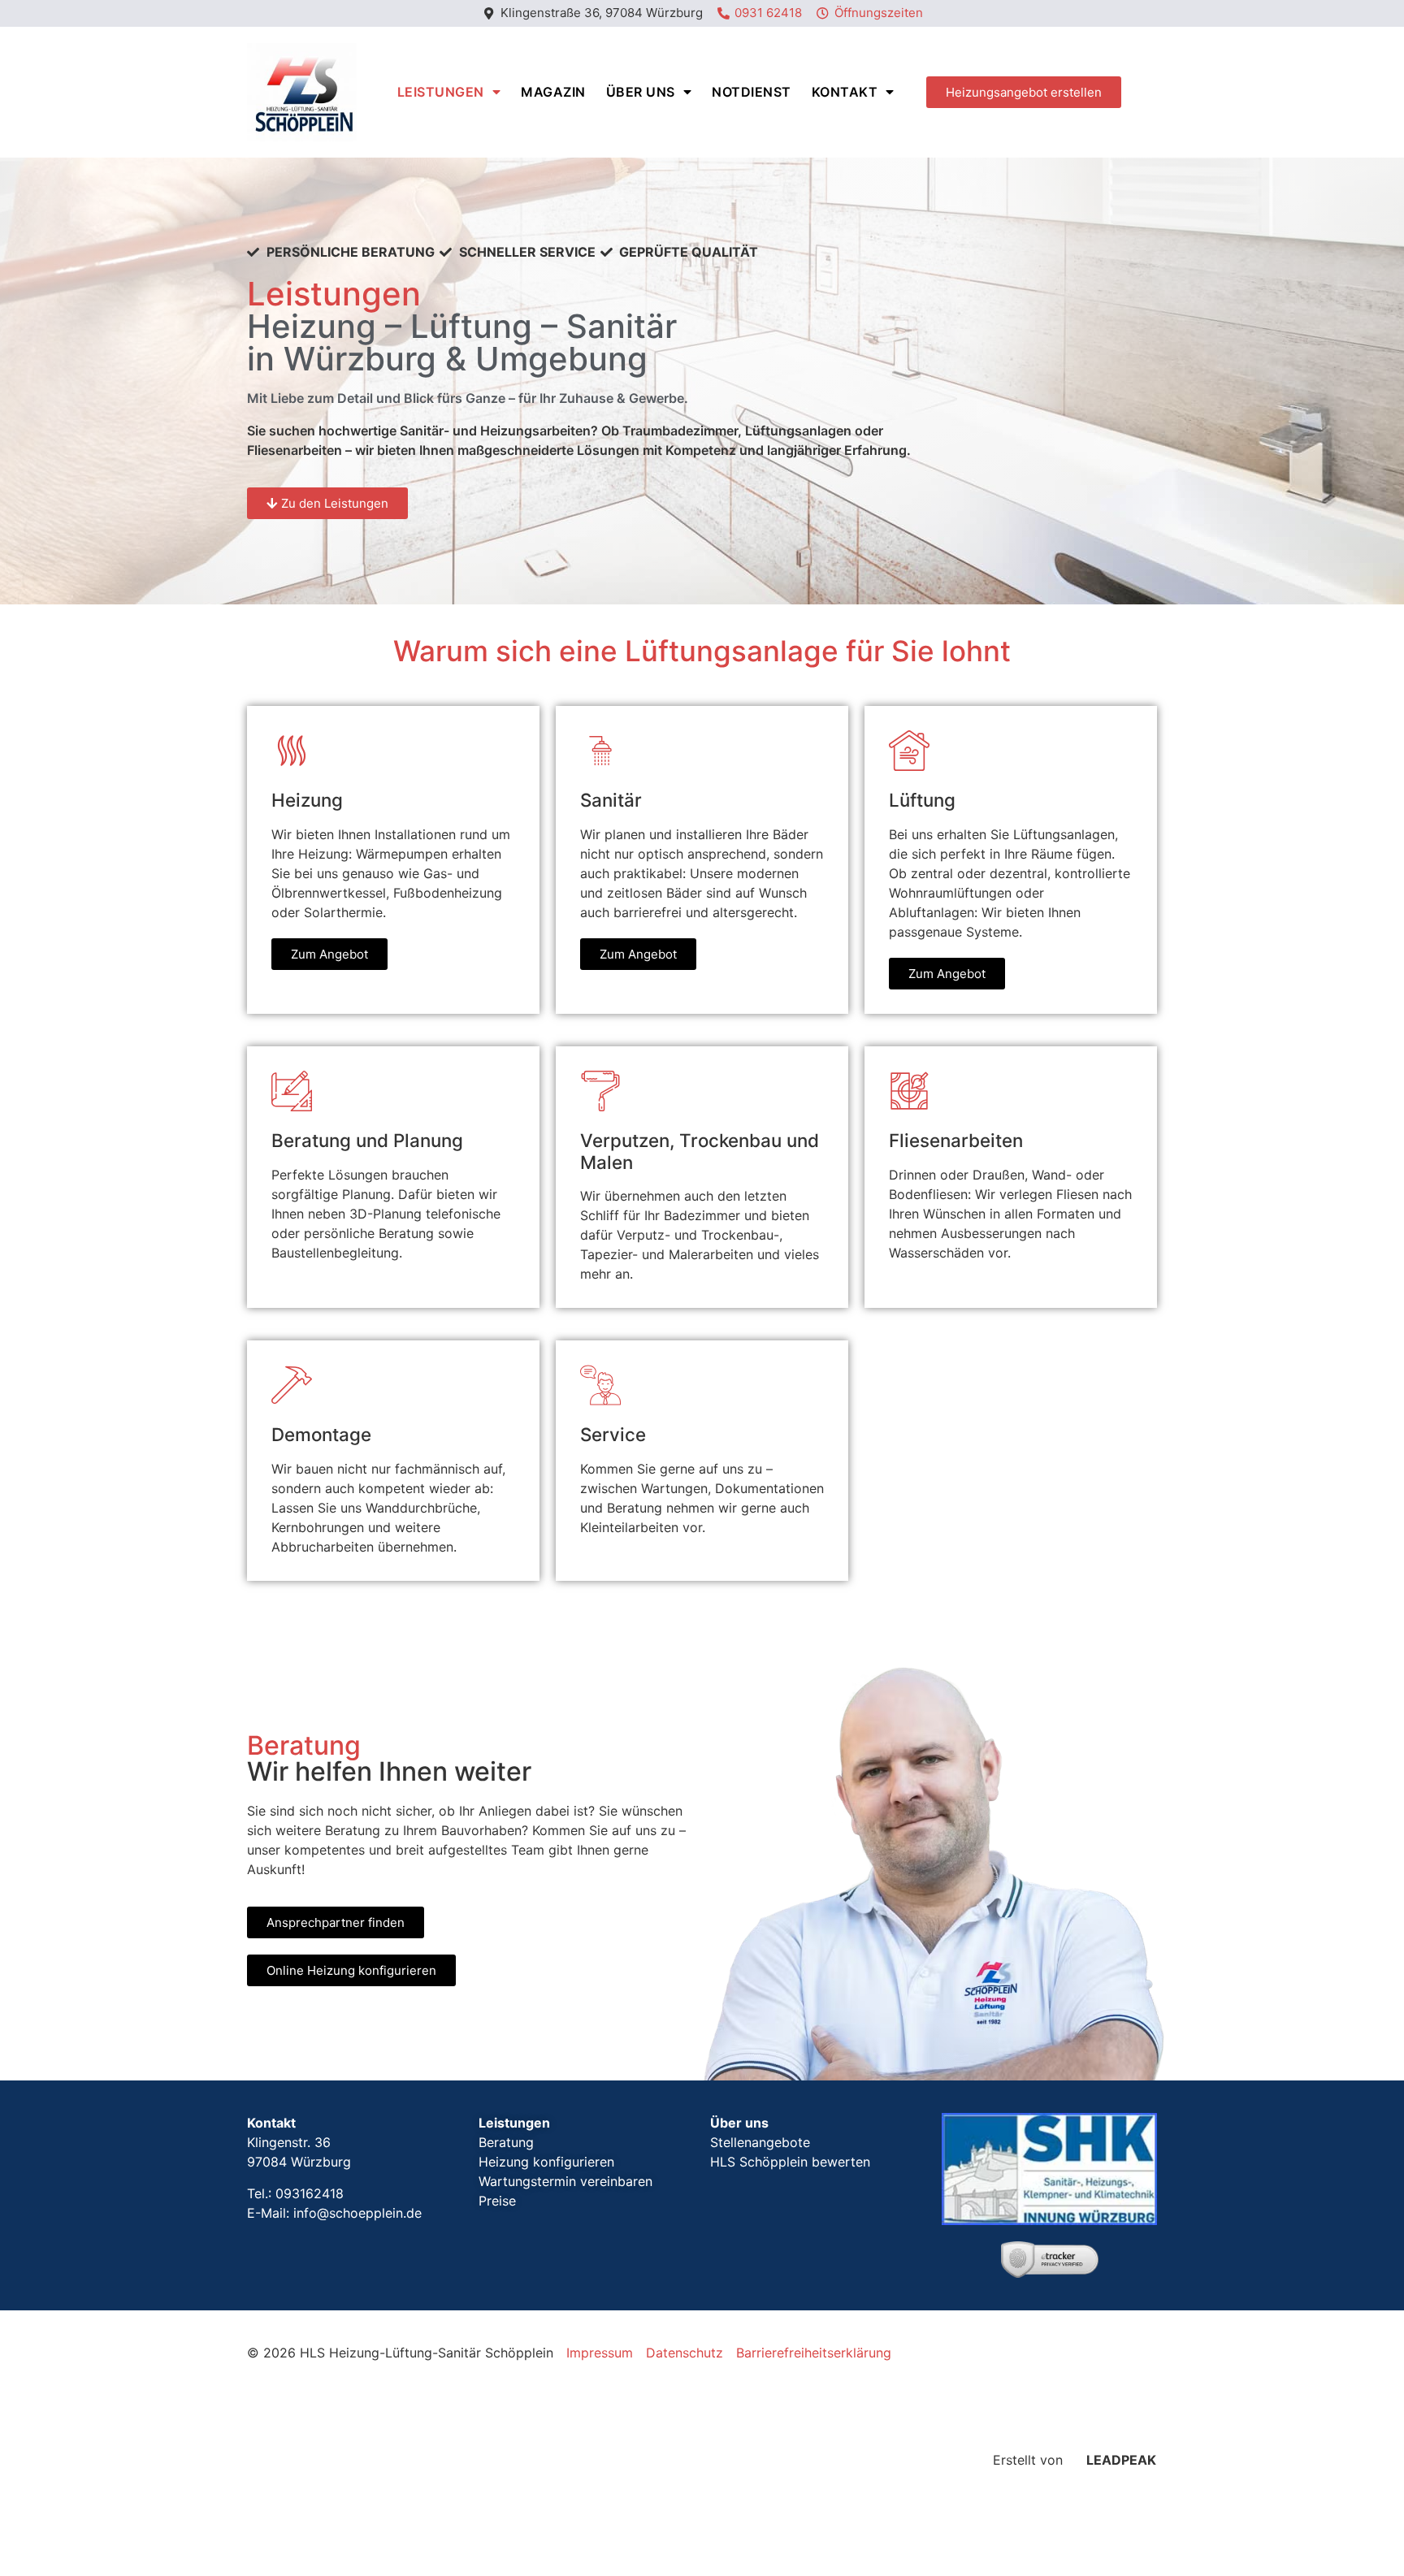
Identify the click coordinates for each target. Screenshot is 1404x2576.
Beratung (506, 2142)
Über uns (641, 92)
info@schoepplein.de (357, 2213)
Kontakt (845, 92)
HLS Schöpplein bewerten (790, 2162)
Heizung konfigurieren (546, 2162)
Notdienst (752, 92)
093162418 (310, 2193)
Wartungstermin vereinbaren (565, 2181)
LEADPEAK (1120, 2460)
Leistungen (441, 92)
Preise (497, 2201)
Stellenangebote (760, 2142)
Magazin (553, 92)
